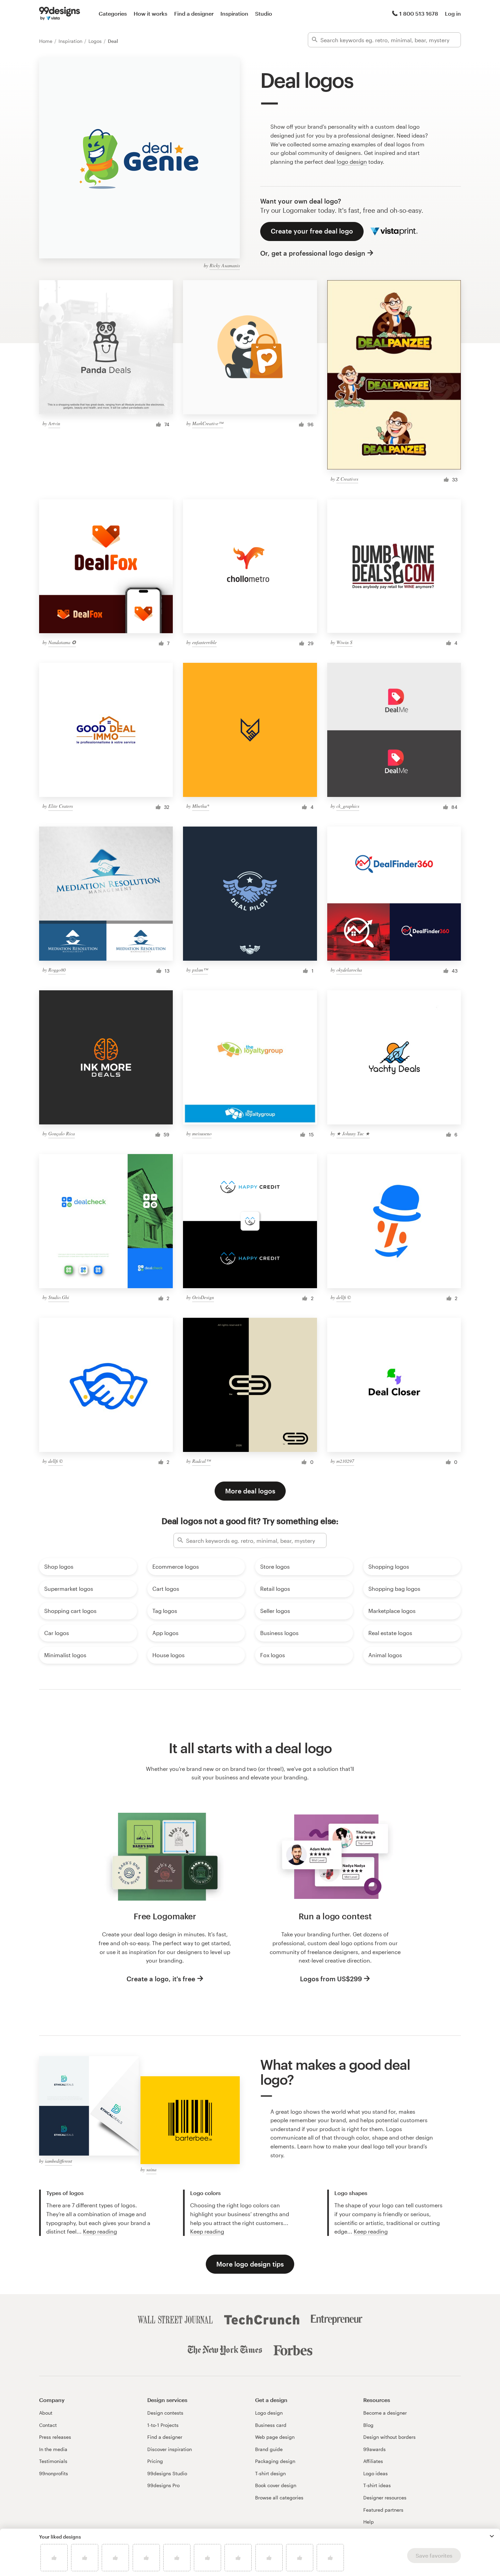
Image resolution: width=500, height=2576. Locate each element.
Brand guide (269, 2449)
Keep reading (100, 2231)
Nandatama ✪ (62, 642)
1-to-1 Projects (163, 2425)
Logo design (269, 2413)
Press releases (55, 2437)
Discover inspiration (170, 2449)
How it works (151, 13)
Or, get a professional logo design (313, 253)
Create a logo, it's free (161, 1979)
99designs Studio (167, 2473)
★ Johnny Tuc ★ (353, 1133)
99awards (374, 2449)
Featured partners (383, 2510)
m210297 (345, 1461)
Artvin (54, 423)
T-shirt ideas (377, 2485)
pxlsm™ (200, 970)
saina (151, 2169)
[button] (492, 2536)
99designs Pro (163, 2485)
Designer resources (385, 2498)
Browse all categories (279, 2498)
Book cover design (276, 2485)
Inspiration (234, 13)
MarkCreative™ (208, 423)
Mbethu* (201, 806)
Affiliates (373, 2461)
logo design (352, 162)
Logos (96, 41)
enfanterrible (204, 642)
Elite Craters (61, 806)
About (46, 2413)
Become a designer (385, 2413)
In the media (53, 2449)
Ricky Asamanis (225, 265)
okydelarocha (349, 970)
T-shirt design (270, 2473)
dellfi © (344, 1297)
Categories (113, 13)
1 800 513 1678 (419, 13)
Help (369, 2522)
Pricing (155, 2461)
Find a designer (194, 13)
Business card (271, 2425)
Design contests (165, 2413)
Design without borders (389, 2437)
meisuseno (202, 1133)
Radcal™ (201, 1461)
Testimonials (53, 2461)
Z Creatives (347, 479)
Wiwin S (344, 642)
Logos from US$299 (331, 1979)
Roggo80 (57, 970)
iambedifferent (59, 2161)
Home (46, 41)
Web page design (275, 2437)
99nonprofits (54, 2473)
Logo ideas (376, 2473)
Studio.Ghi (59, 1297)
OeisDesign (203, 1297)
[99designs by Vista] (60, 14)
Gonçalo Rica (62, 1133)
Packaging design (275, 2461)
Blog (368, 2425)
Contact (48, 2425)
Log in (453, 13)
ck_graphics (348, 806)
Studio (264, 13)
